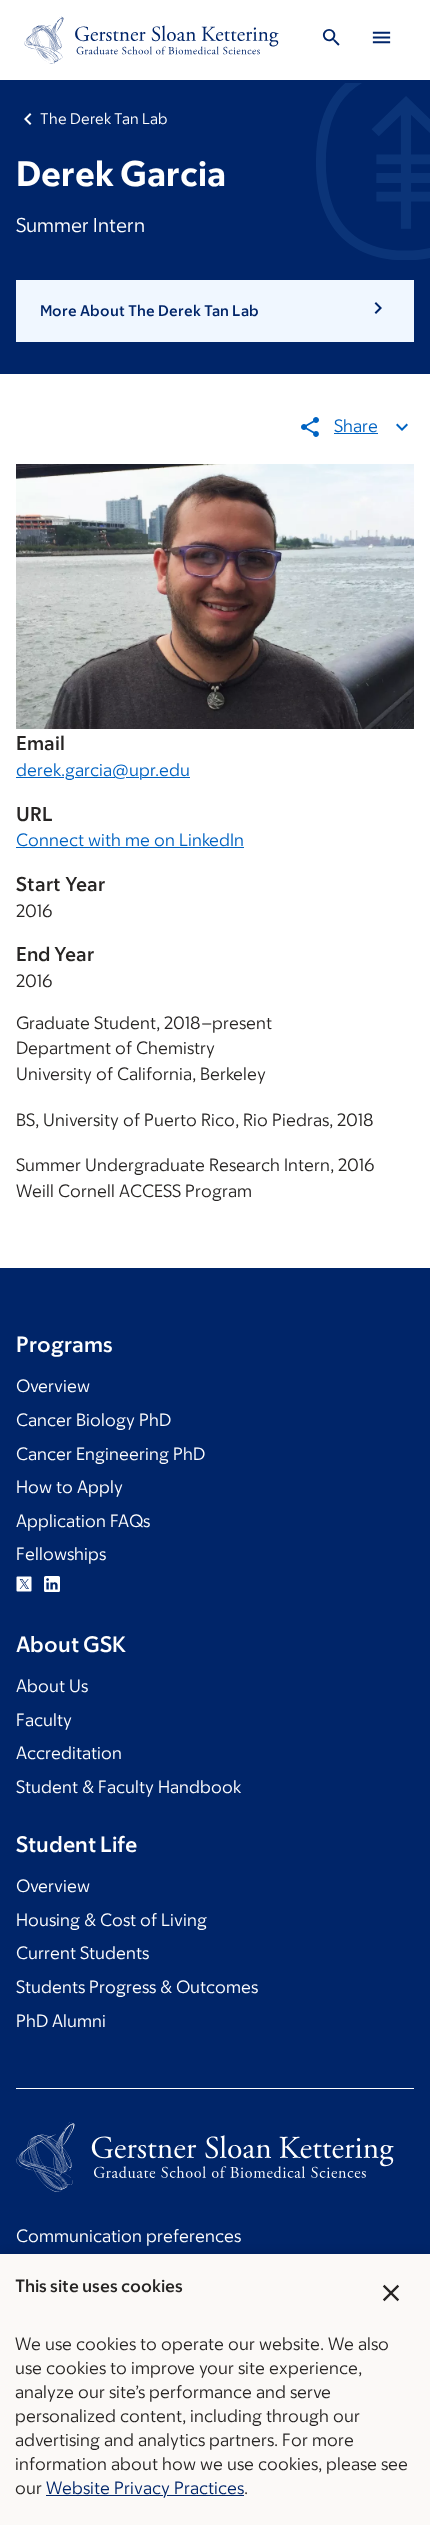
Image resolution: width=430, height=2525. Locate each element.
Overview (53, 1386)
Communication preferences (128, 2236)
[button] (215, 311)
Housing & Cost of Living (111, 1920)
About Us (52, 1686)
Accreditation (69, 1753)
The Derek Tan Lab (103, 118)
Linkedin (52, 1584)
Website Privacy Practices (145, 2488)
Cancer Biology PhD (93, 1420)
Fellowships (61, 1554)
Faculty (44, 1720)
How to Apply (69, 1487)
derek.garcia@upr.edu (103, 770)
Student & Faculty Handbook (128, 1787)
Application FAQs (83, 1521)
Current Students (82, 1953)
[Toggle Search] (331, 40)
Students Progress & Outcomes (137, 1987)
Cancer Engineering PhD (110, 1454)
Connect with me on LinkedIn (130, 840)
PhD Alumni (61, 2021)
